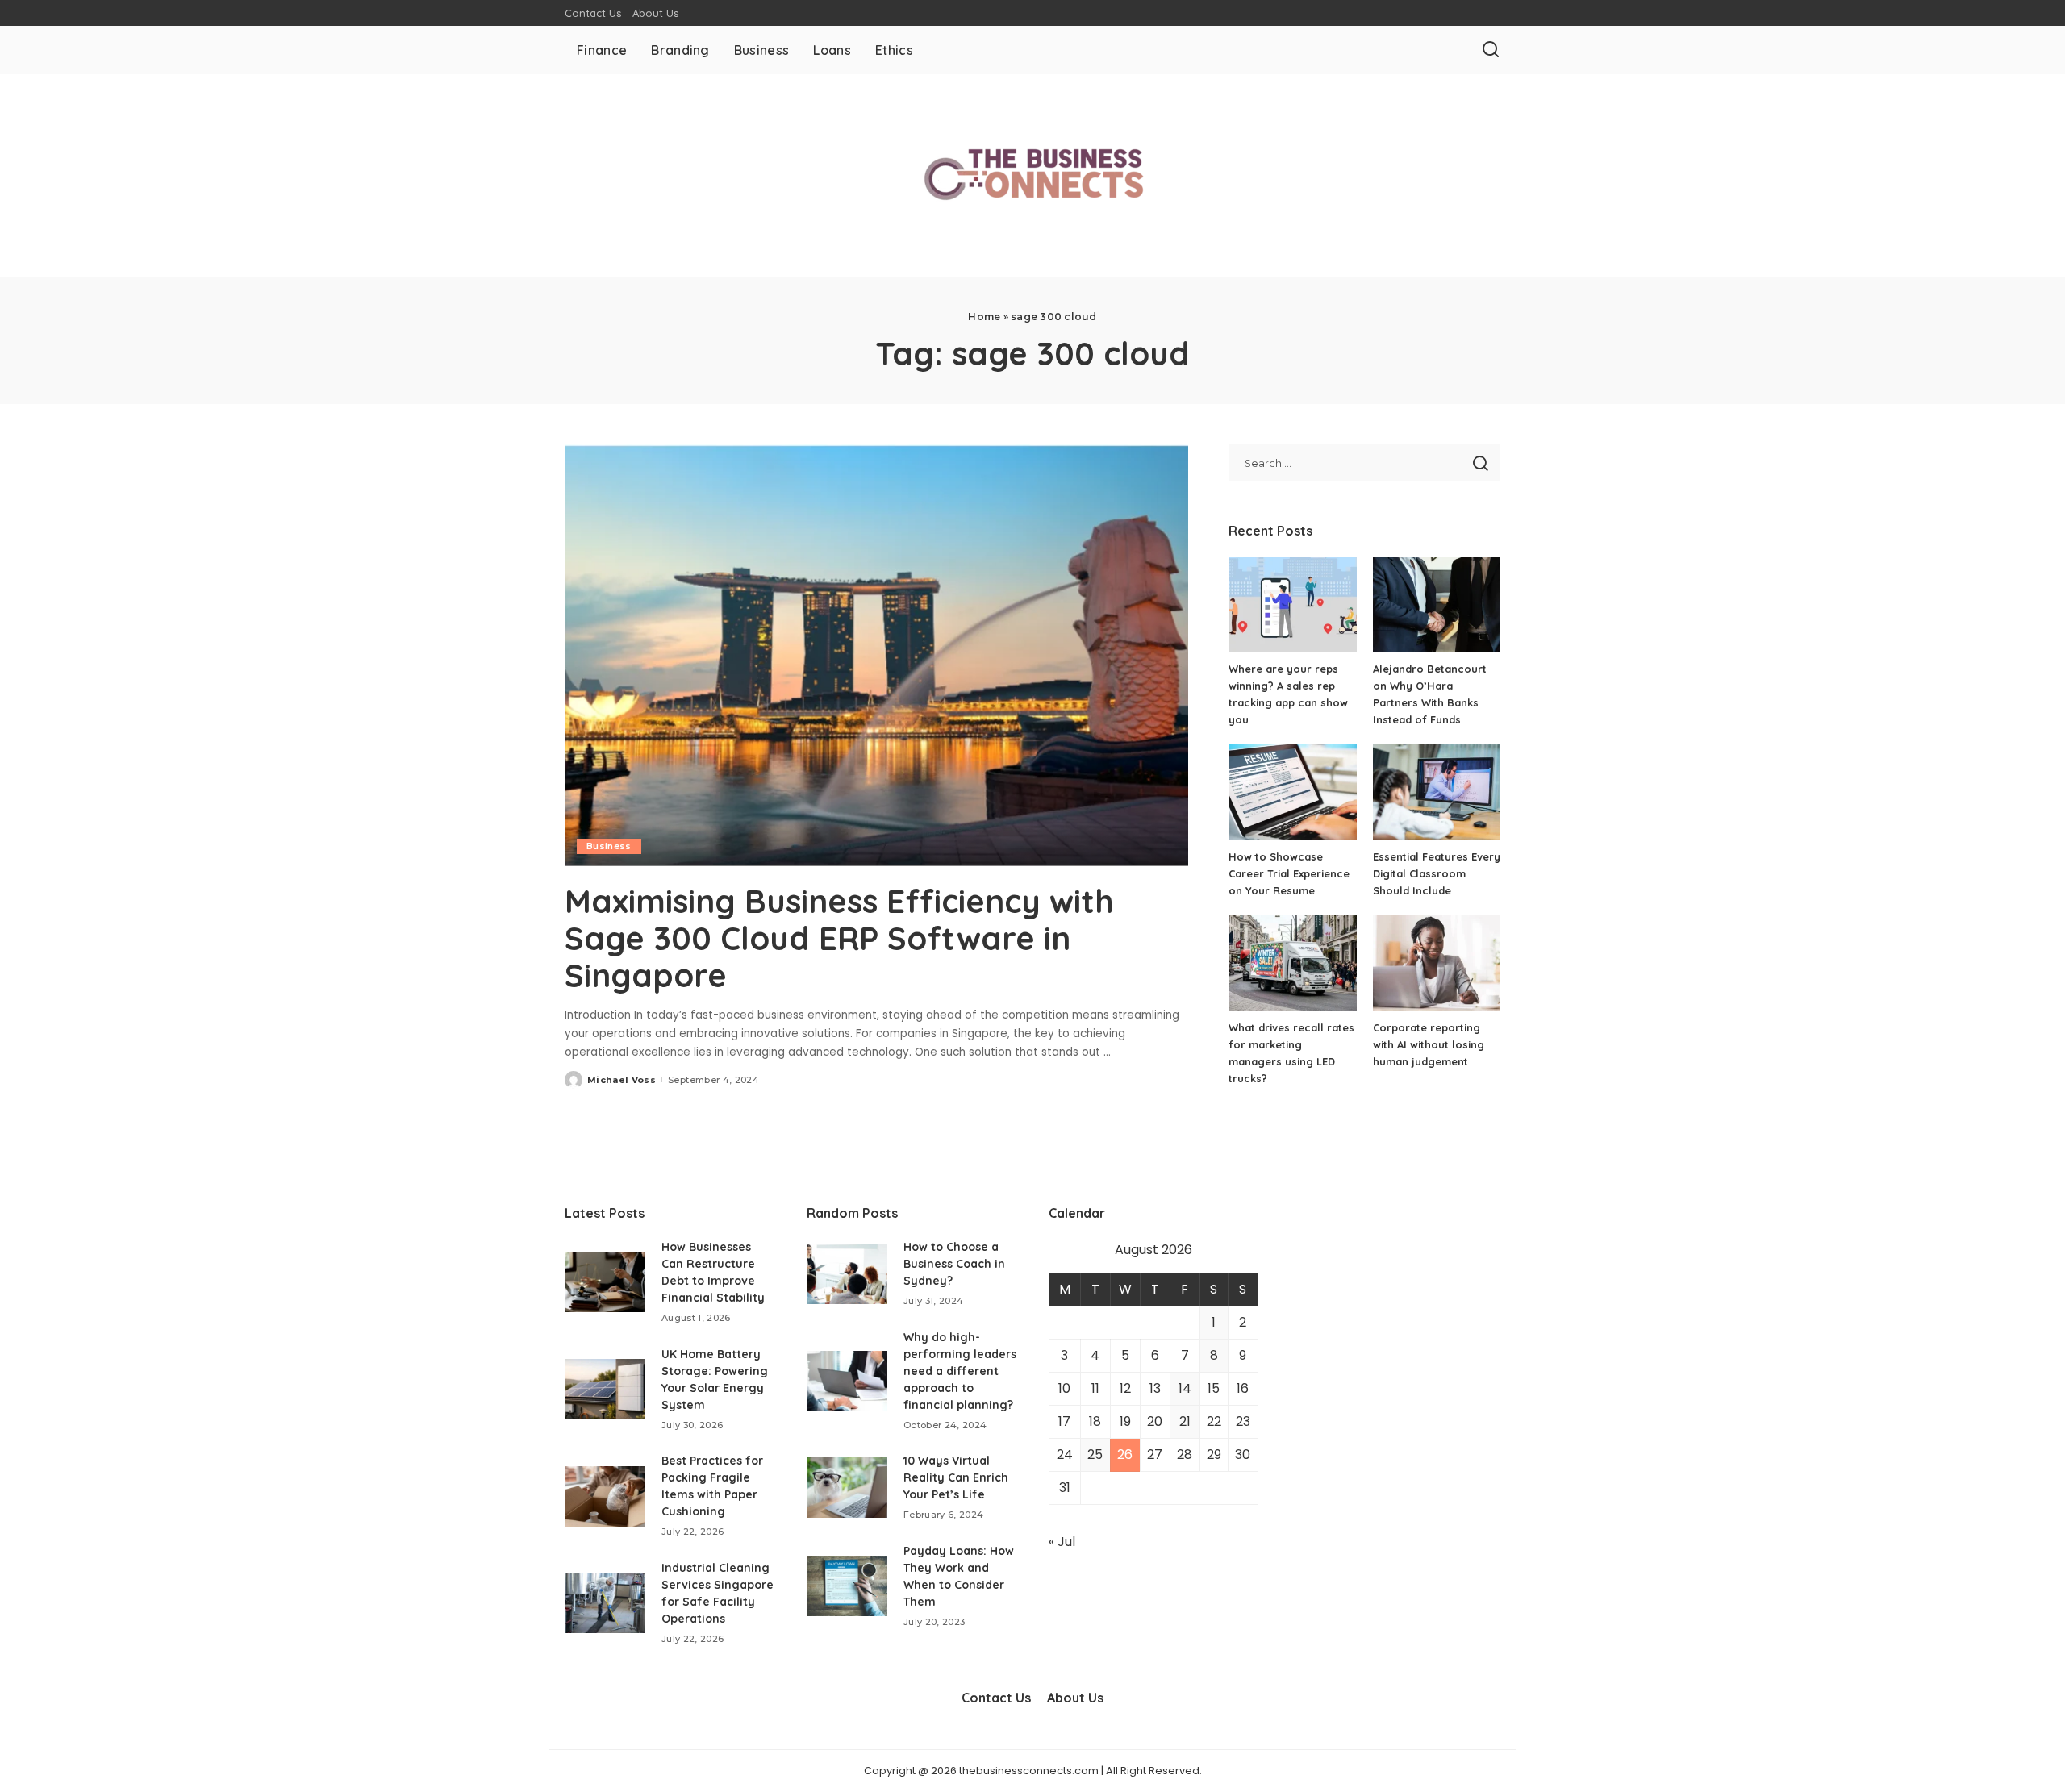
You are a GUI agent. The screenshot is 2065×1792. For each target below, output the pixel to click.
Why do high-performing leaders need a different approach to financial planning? (960, 1371)
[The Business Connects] (1032, 175)
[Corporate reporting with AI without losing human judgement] (1437, 963)
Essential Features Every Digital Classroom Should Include (1437, 873)
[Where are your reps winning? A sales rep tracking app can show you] (1292, 605)
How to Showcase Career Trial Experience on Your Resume (1289, 873)
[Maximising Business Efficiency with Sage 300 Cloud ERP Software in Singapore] (876, 655)
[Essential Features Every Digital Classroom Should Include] (1437, 792)
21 (1185, 1421)
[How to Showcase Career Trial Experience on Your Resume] (1292, 792)
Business (609, 846)
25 (1095, 1454)
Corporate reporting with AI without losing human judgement (1429, 1044)
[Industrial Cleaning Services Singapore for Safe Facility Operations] (605, 1603)
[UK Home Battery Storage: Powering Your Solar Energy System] (605, 1389)
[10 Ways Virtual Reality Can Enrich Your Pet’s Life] (847, 1488)
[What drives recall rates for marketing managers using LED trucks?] (1292, 963)
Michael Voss (622, 1080)
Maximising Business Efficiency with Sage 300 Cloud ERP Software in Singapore (839, 938)
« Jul (1062, 1542)
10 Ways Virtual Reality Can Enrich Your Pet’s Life (956, 1477)
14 (1185, 1388)
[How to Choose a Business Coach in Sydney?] (847, 1274)
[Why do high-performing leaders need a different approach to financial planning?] (847, 1381)
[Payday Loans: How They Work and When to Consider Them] (847, 1586)
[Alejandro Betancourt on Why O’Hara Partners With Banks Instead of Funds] (1437, 605)
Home (984, 317)
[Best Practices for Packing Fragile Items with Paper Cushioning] (605, 1496)
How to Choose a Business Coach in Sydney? (954, 1264)
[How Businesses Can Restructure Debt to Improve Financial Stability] (605, 1282)
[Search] (1491, 50)
